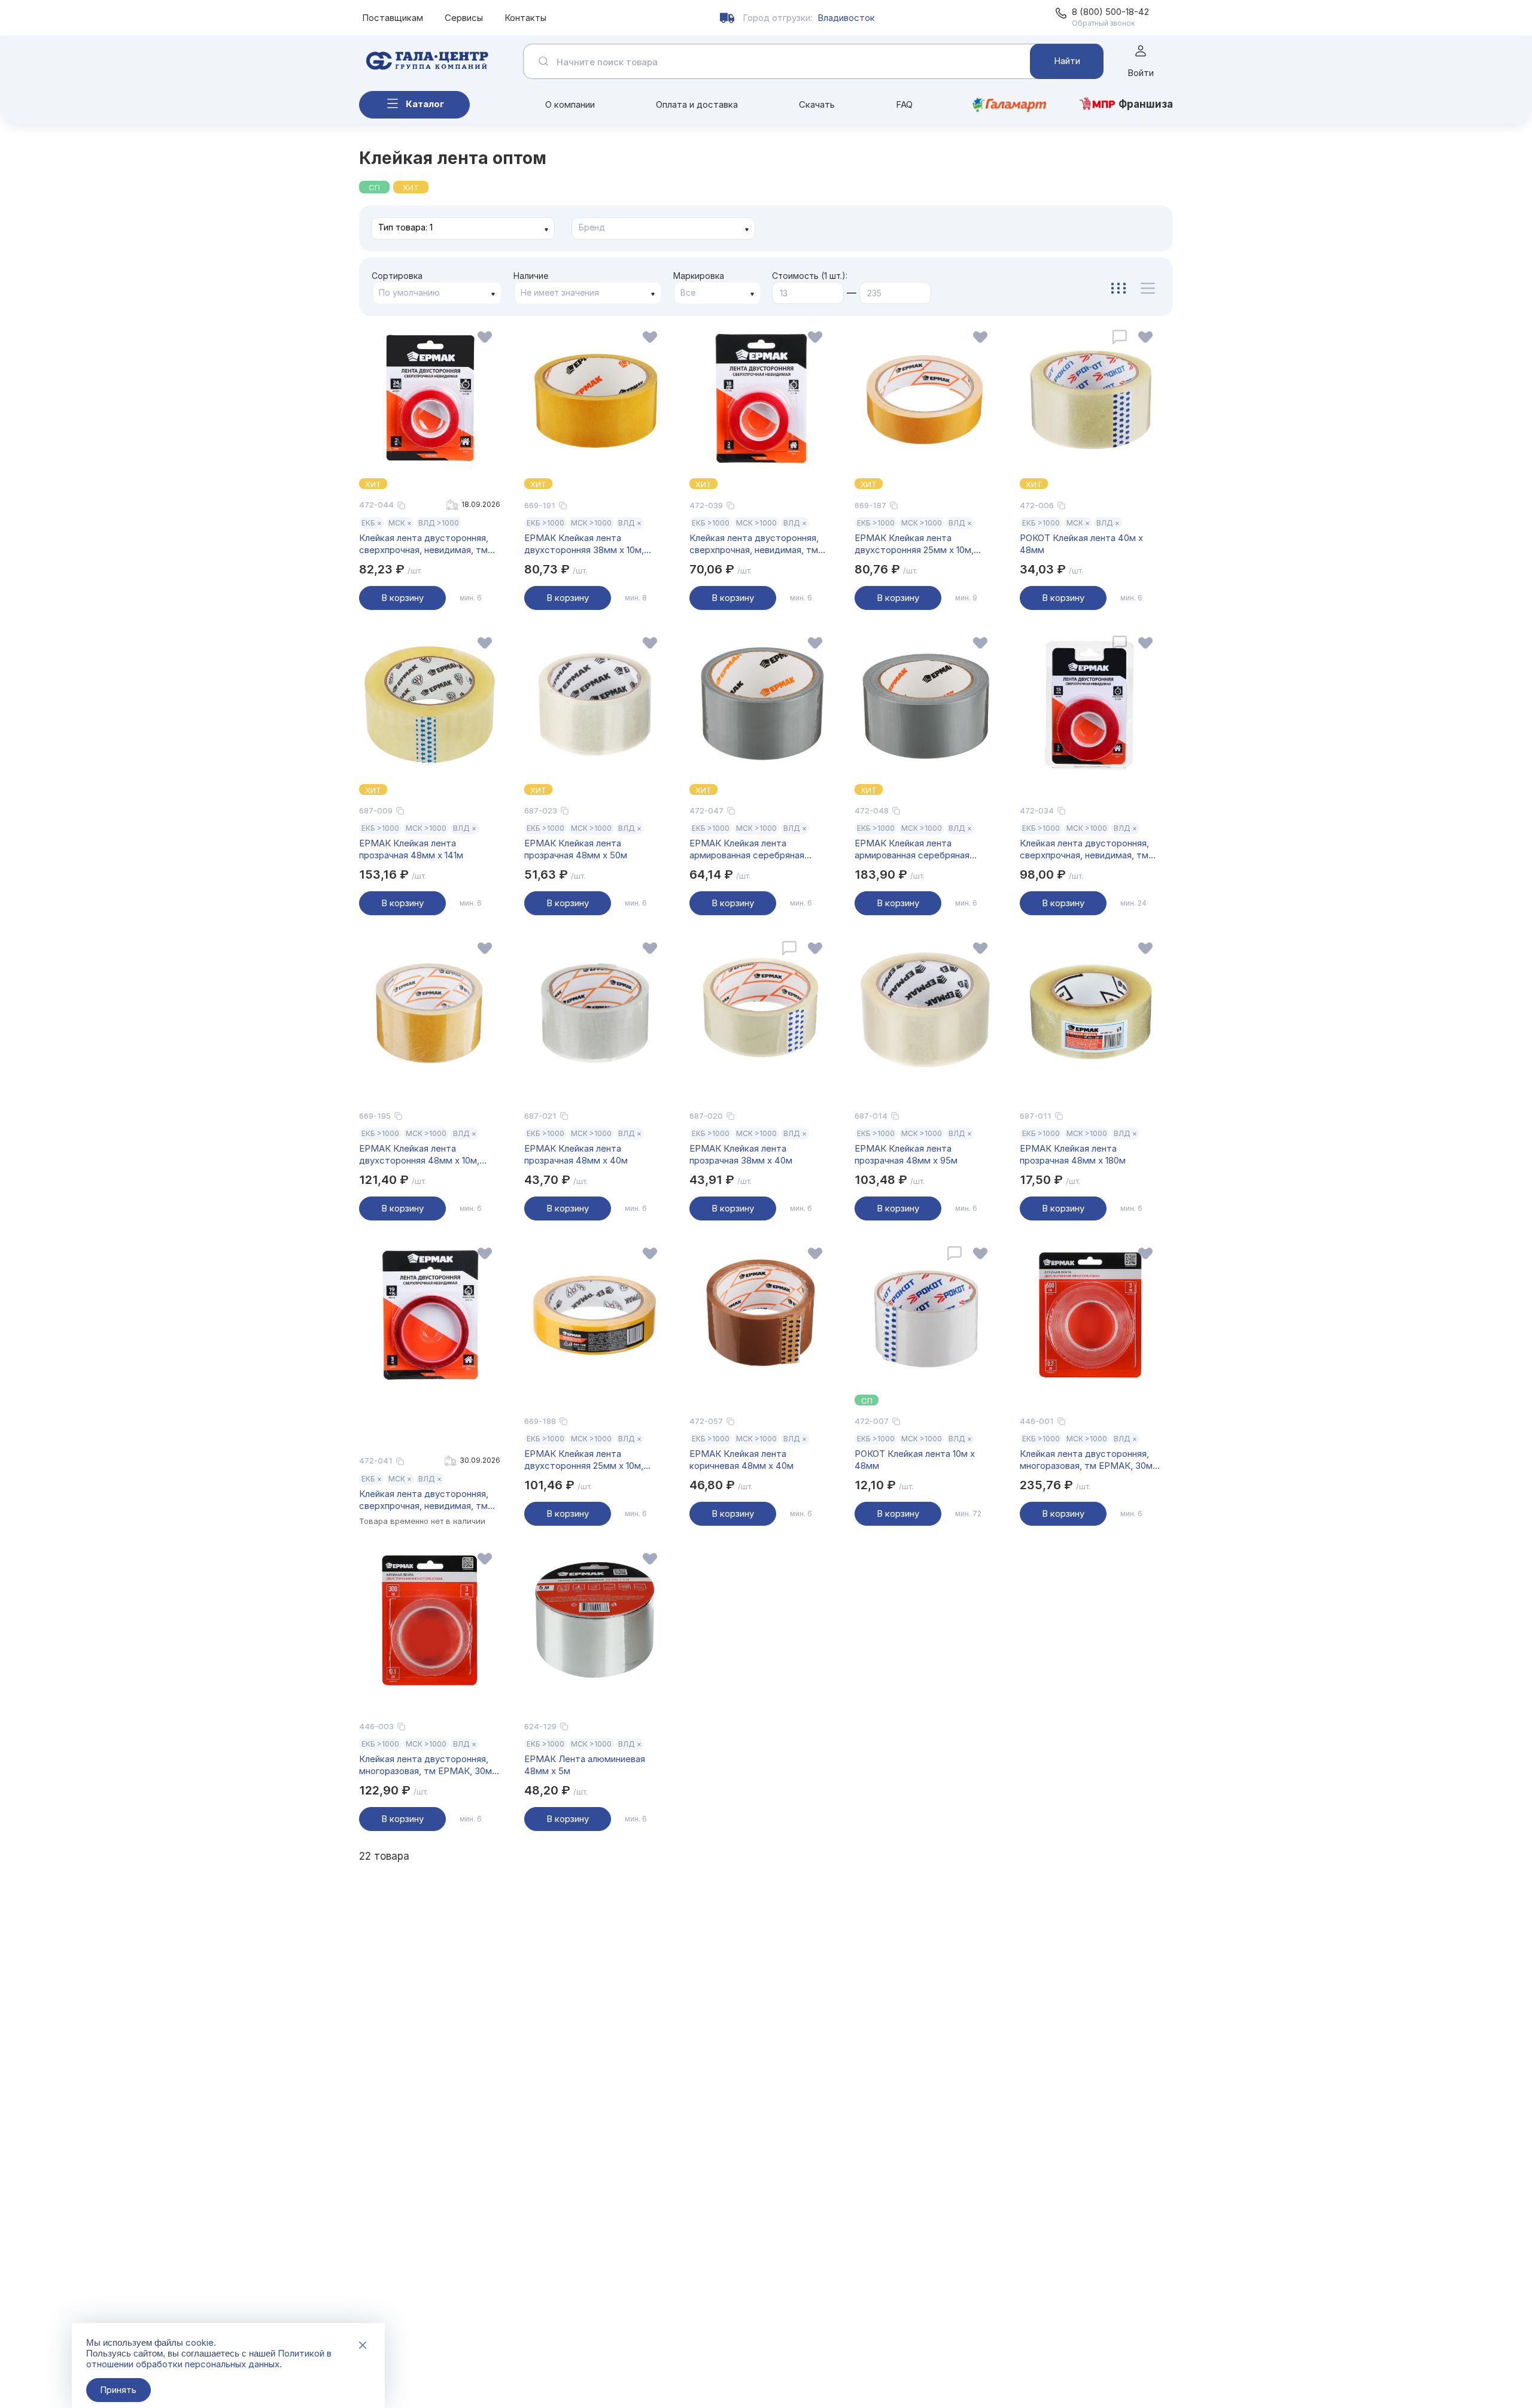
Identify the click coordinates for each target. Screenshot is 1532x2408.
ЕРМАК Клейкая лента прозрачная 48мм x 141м (411, 849)
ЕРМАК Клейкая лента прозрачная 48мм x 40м (576, 1154)
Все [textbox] (688, 292)
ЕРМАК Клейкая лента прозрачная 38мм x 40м (741, 1154)
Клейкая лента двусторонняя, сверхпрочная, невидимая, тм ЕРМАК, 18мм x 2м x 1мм (754, 544)
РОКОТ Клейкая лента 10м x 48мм (915, 1460)
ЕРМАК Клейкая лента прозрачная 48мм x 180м (1073, 1154)
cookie (200, 2342)
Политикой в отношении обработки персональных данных (209, 2359)
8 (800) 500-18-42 (1110, 12)
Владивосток (846, 18)
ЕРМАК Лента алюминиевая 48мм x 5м (585, 1765)
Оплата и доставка (697, 104)
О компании (570, 104)
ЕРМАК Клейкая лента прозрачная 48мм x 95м (906, 1154)
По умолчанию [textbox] (409, 292)
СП (374, 187)
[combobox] (463, 228)
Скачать (817, 104)
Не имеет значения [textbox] (560, 292)
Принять (118, 2390)
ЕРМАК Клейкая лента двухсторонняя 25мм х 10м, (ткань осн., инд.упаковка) (584, 1460)
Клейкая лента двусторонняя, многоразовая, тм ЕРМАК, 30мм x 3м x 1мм (429, 1765)
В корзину (402, 598)
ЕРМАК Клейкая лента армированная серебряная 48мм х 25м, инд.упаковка (912, 849)
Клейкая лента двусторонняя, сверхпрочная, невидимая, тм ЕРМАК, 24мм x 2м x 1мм (424, 544)
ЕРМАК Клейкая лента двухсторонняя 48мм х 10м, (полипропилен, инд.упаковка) (423, 1155)
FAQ (904, 104)
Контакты (525, 18)
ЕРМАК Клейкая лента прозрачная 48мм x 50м (576, 849)
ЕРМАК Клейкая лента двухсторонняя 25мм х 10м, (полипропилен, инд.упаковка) (919, 544)
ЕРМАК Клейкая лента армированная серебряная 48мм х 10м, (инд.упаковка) (748, 849)
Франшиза (1146, 104)
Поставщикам (393, 18)
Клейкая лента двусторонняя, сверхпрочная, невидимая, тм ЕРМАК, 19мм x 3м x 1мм (424, 1500)
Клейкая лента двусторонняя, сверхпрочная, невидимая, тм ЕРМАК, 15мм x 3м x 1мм (1084, 849)
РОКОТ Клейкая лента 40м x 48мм (1081, 544)
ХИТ (411, 187)
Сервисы (464, 18)
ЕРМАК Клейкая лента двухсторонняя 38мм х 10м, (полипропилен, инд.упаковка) (589, 544)
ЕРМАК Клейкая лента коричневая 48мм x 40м (741, 1460)
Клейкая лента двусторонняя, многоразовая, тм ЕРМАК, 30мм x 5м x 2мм (1089, 1460)
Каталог (425, 104)
